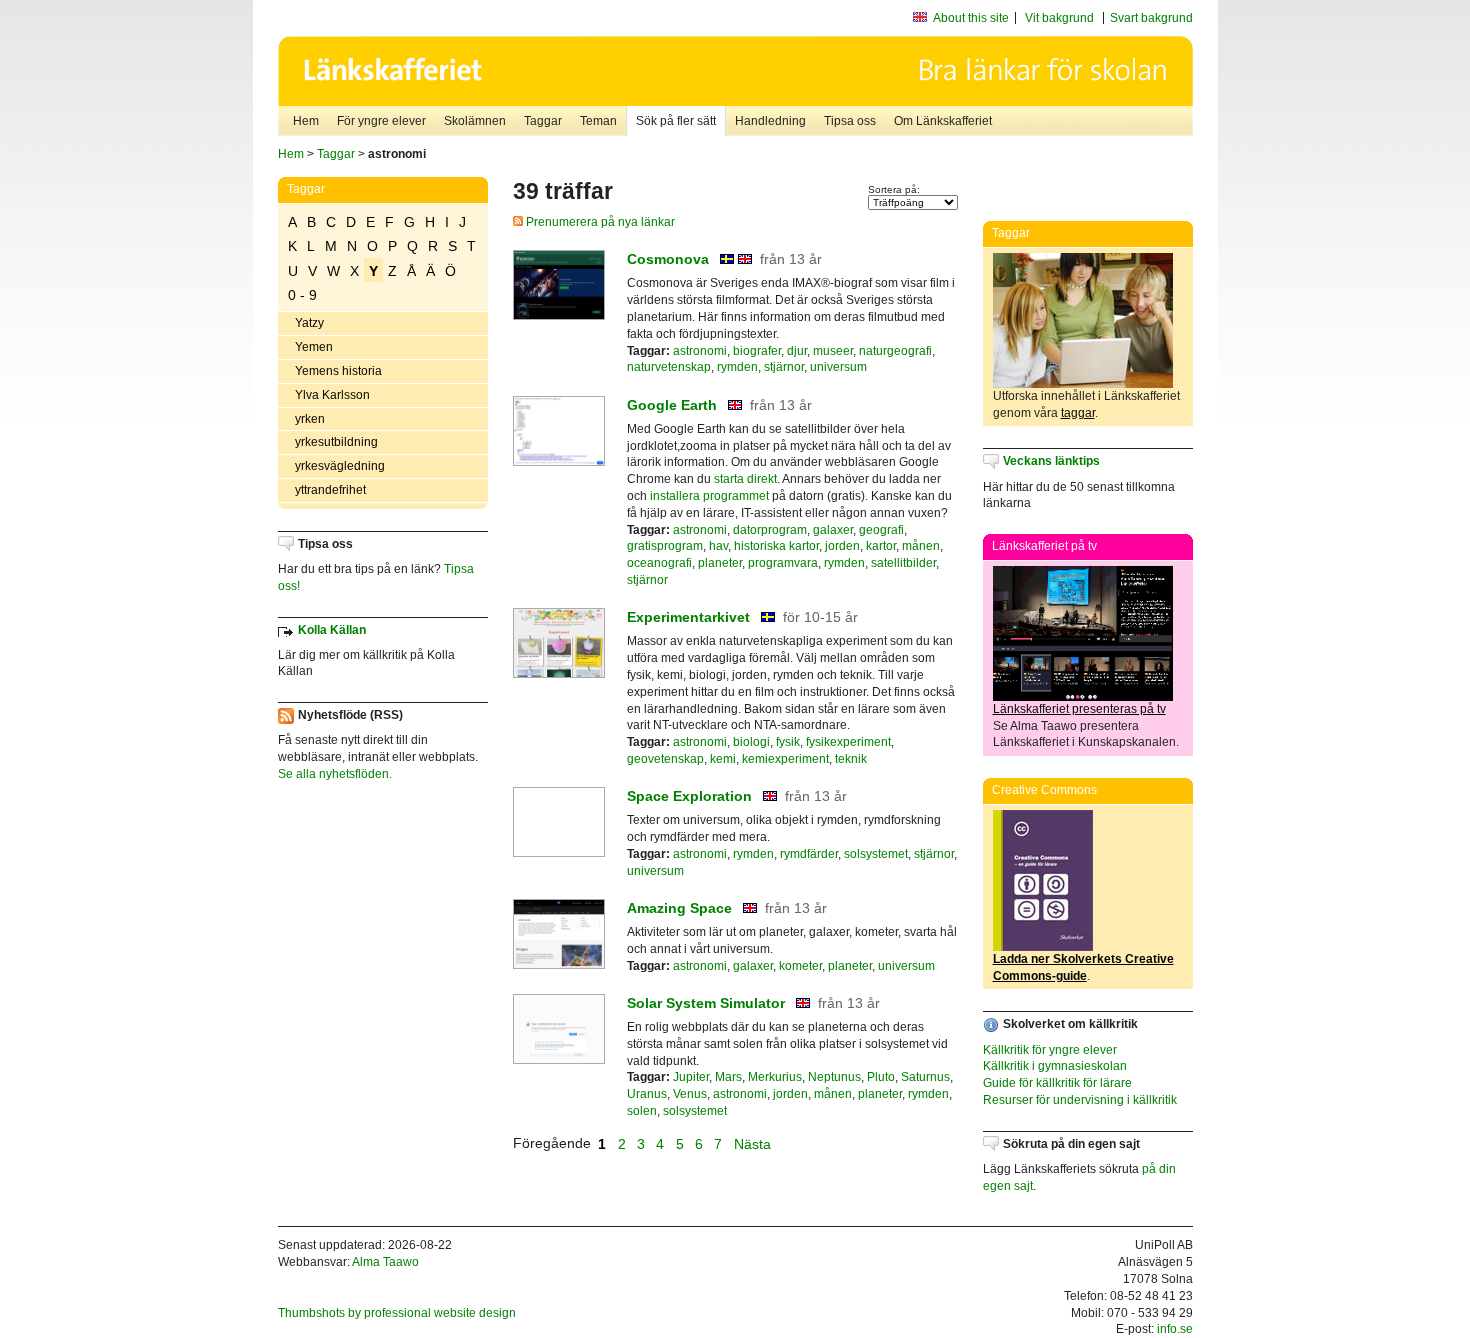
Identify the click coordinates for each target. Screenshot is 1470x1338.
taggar (1078, 413)
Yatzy (309, 323)
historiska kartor (776, 546)
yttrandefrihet (330, 490)
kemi (723, 759)
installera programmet (709, 496)
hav (718, 546)
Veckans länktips (1051, 461)
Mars (728, 1077)
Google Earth (672, 405)
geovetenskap (665, 759)
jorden (842, 546)
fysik (788, 742)
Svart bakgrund (1151, 18)
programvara (783, 563)
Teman (598, 121)
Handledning (770, 121)
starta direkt (745, 479)
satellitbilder (903, 563)
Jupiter (691, 1077)
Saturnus (925, 1077)
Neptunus (834, 1077)
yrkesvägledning (340, 466)
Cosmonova (668, 259)
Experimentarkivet (688, 617)
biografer (757, 351)
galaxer (833, 530)
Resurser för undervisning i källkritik (1080, 1100)
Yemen (314, 347)
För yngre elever (381, 121)
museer (833, 351)
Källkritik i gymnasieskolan (1055, 1066)
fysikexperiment (848, 742)
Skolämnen (475, 121)
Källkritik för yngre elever (1050, 1050)
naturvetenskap (669, 367)
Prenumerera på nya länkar (599, 222)
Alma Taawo (385, 1262)
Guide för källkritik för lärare (1057, 1083)
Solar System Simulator (706, 1003)
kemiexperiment (785, 759)
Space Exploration (689, 796)
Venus (690, 1094)
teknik (851, 759)
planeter (720, 563)
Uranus (647, 1094)
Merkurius (775, 1077)
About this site (971, 18)
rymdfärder (809, 854)
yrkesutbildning (336, 442)
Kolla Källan (332, 630)
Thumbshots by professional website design (397, 1313)
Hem (306, 121)
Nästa (754, 1143)
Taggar (543, 121)
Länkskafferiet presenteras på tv (1079, 709)
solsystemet (876, 854)
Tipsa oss (850, 121)
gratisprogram (665, 546)
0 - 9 (302, 295)
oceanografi (659, 563)
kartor (881, 546)
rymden (737, 367)
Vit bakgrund (1059, 18)
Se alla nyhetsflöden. (335, 774)
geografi (881, 530)
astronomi (700, 351)
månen (921, 546)
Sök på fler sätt (676, 121)
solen (642, 1111)
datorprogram (770, 530)
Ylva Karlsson (332, 395)
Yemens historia (338, 371)
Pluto (881, 1077)
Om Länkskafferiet (943, 121)
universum (838, 367)
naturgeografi (895, 351)
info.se (1175, 1329)
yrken (310, 419)
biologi (751, 742)
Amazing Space (679, 908)
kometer (800, 966)
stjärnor (784, 367)
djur (797, 351)
